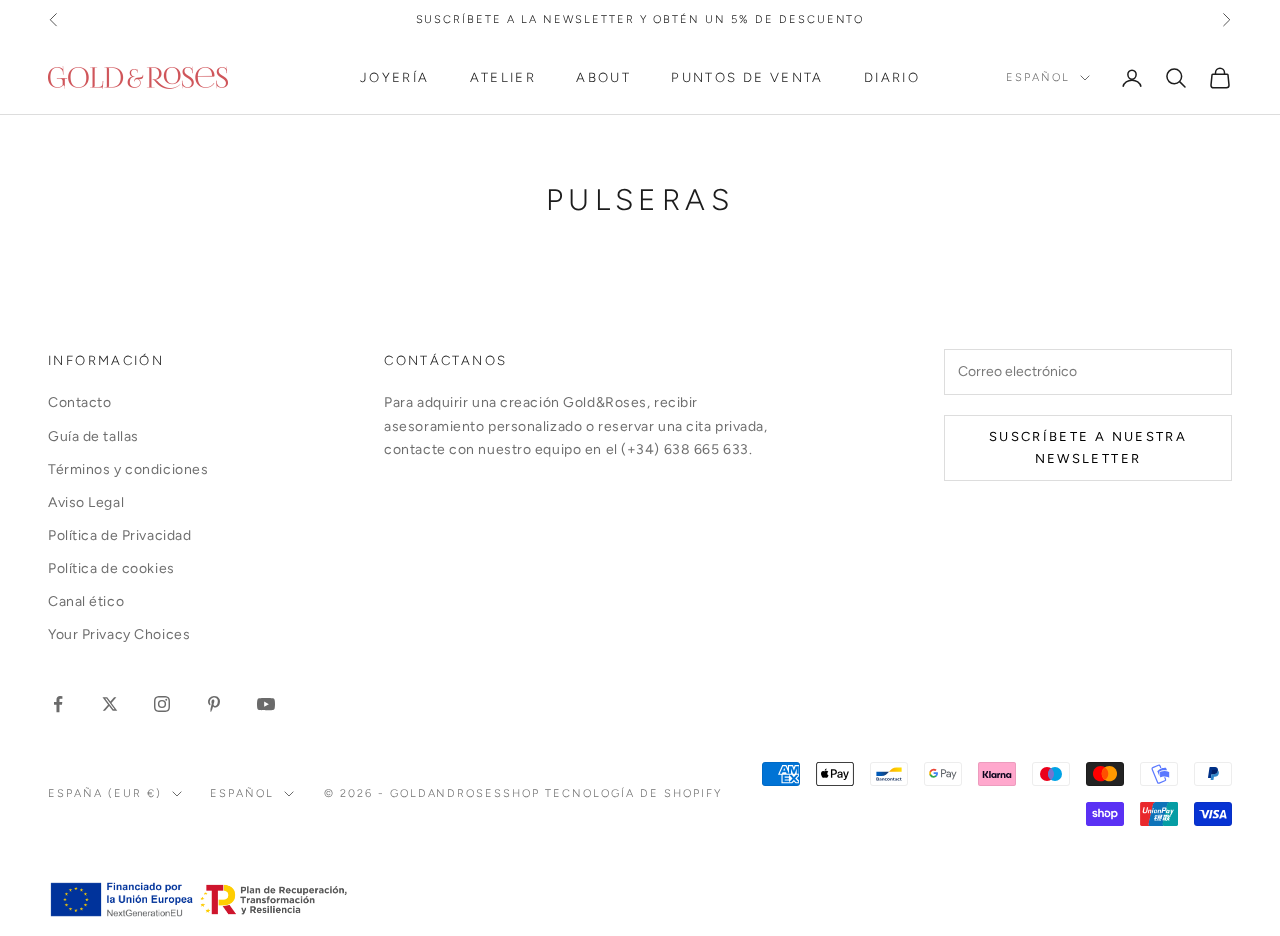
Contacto (79, 402)
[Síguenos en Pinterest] (214, 704)
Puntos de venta (747, 78)
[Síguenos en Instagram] (162, 704)
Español (1038, 77)
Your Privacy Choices (119, 634)
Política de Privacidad (119, 535)
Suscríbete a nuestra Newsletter (1088, 447)
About (603, 78)
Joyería (395, 78)
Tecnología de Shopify (633, 793)
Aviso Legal (86, 502)
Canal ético (86, 601)
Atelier (503, 78)
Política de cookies (111, 568)
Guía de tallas (93, 436)
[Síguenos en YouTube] (266, 704)
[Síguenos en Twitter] (110, 704)
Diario (892, 78)
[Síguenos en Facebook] (58, 704)
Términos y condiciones (128, 469)
